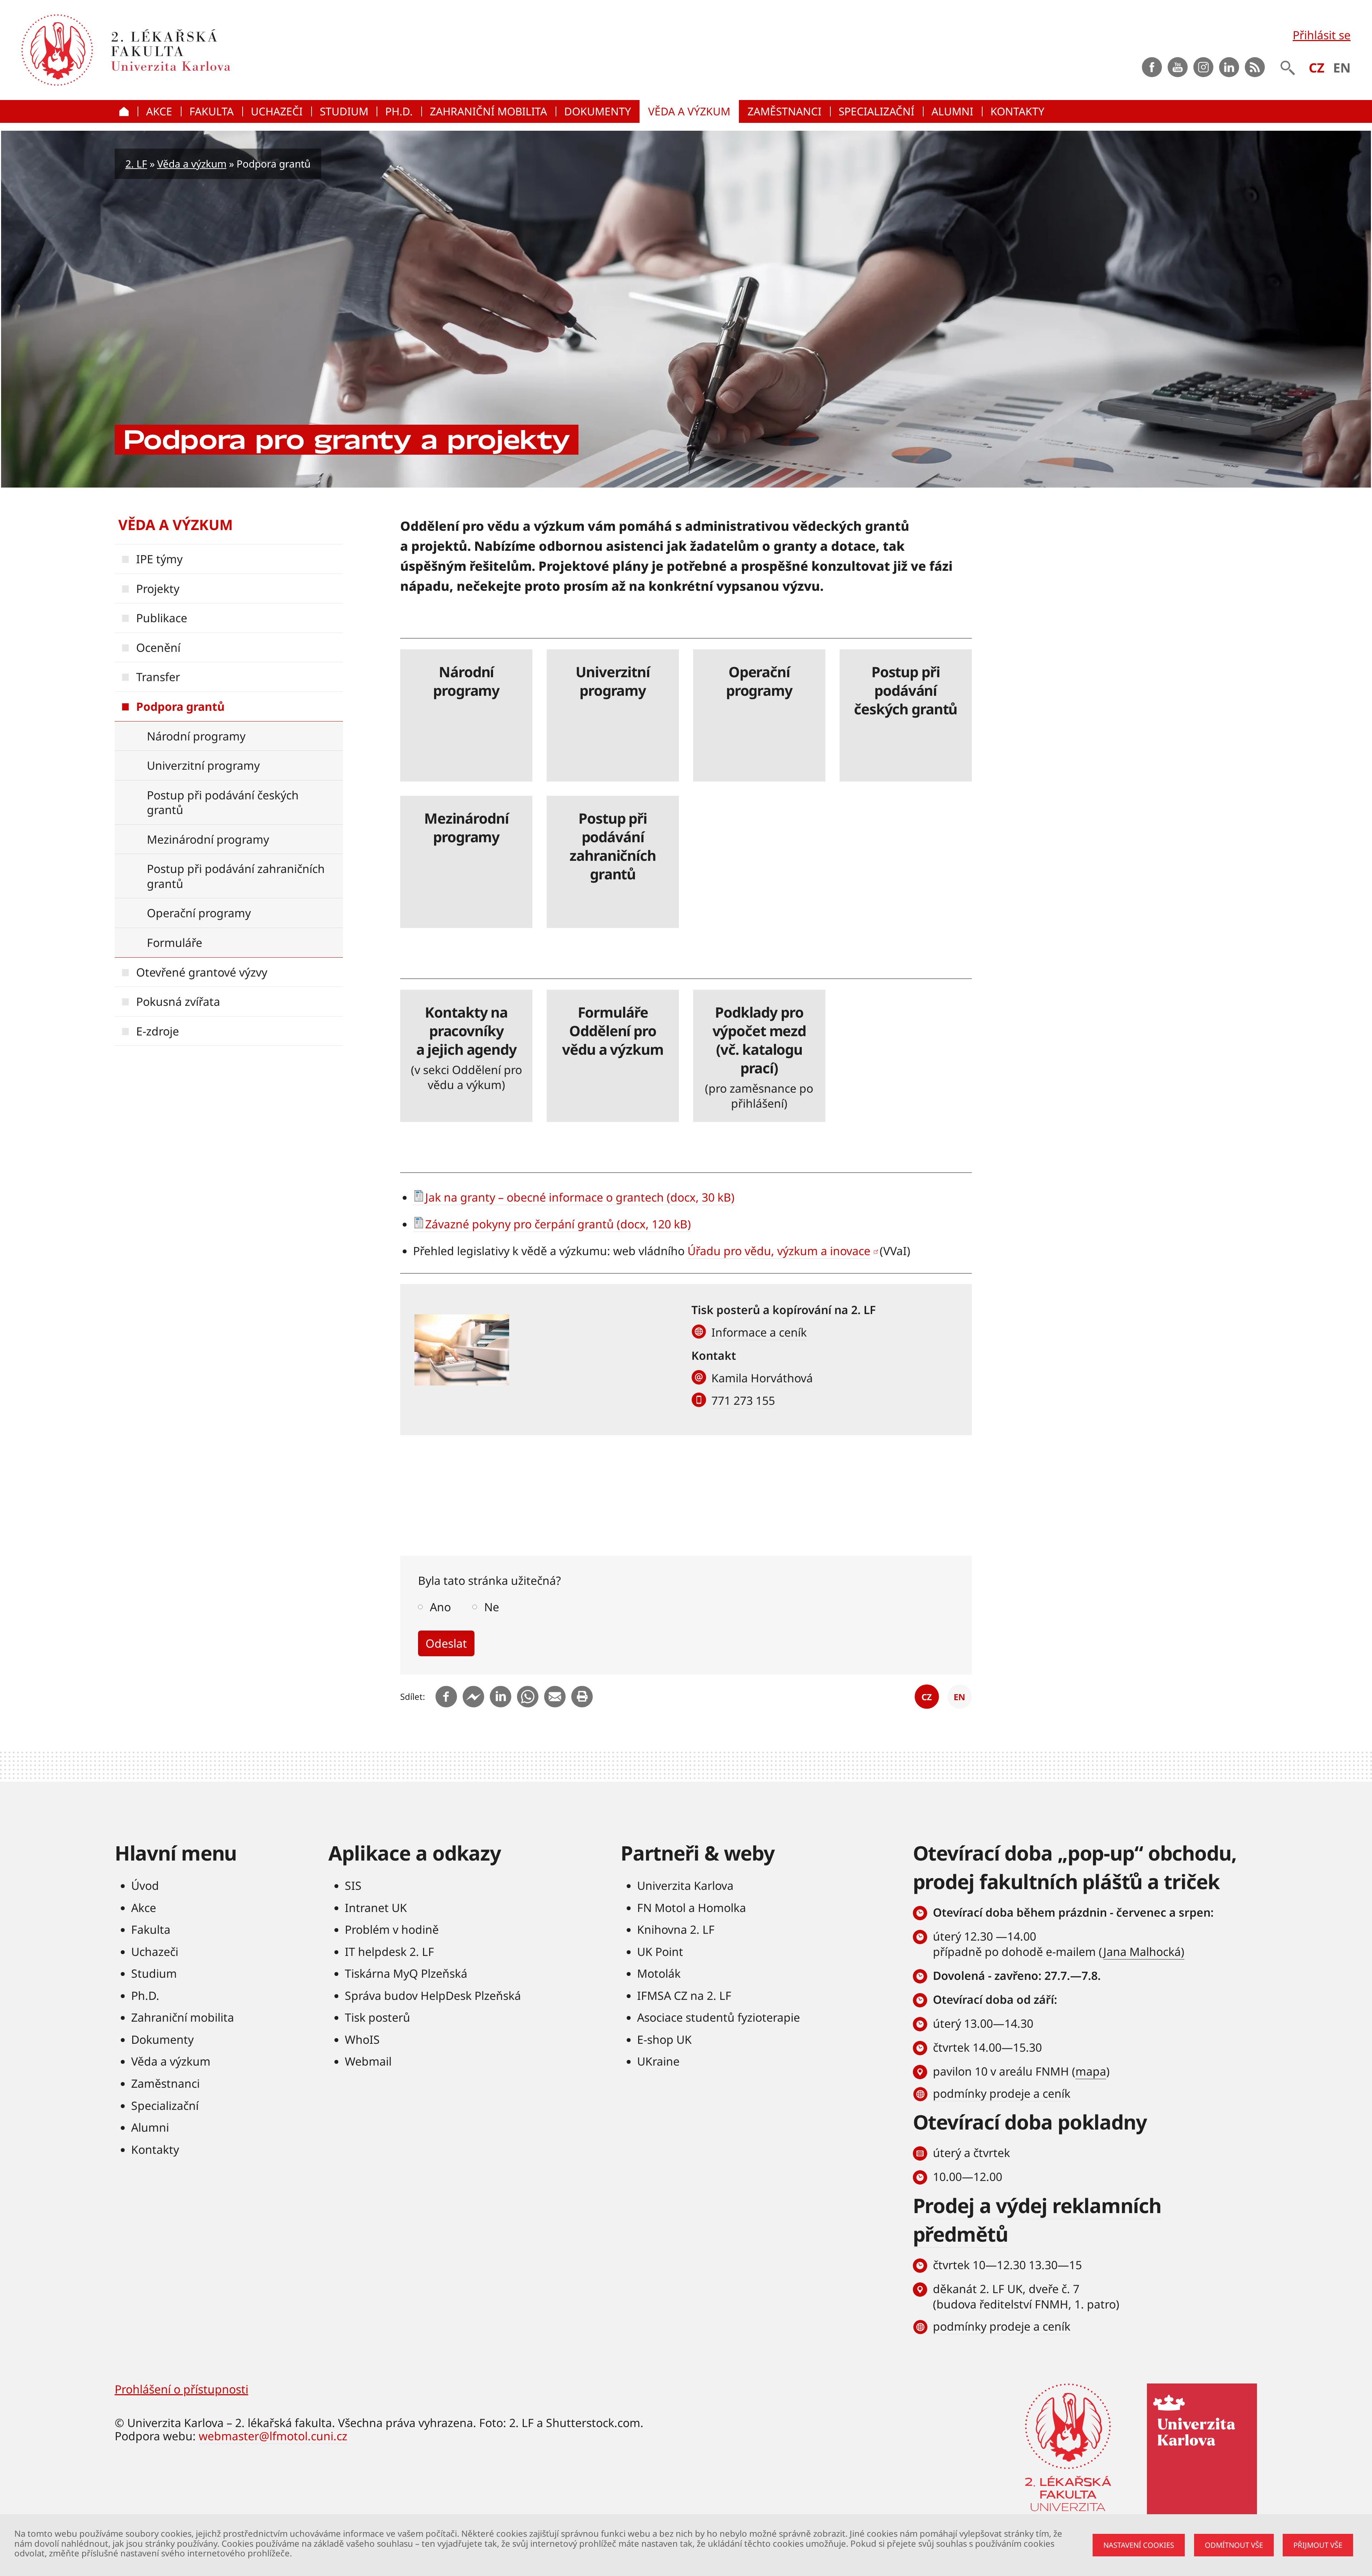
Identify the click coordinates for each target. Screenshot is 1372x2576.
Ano (440, 1607)
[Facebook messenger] (473, 1697)
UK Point (660, 1951)
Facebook (1152, 67)
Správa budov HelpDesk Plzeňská (433, 1995)
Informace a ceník (759, 1332)
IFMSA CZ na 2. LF (684, 1995)
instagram (1203, 67)
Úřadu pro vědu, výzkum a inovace (779, 1251)
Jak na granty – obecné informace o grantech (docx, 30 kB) (580, 1197)
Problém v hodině (392, 1929)
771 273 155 (743, 1400)
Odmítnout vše (1234, 2545)
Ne (492, 1607)
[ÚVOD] (126, 111)
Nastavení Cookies (1139, 2545)
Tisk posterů (377, 2017)
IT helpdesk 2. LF (389, 1951)
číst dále (466, 715)
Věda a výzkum (192, 164)
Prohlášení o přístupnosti (182, 2389)
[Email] (555, 1697)
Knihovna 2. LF (676, 1929)
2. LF (136, 164)
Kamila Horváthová (762, 1378)
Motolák (659, 1973)
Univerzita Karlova (685, 1885)
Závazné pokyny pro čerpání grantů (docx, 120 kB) (558, 1224)
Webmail (368, 2061)
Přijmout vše (1318, 2545)
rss (1255, 67)
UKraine (658, 2061)
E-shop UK (664, 2039)
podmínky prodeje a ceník (1002, 2093)
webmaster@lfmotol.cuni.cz (273, 2436)
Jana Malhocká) (1144, 1951)
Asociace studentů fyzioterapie (719, 2017)
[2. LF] (252, 50)
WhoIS (362, 2039)
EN (1342, 68)
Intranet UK (376, 1908)
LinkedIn (1229, 67)
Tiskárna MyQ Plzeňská (406, 1973)
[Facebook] (446, 1697)
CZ (1317, 68)
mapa (1091, 2071)
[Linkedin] (501, 1697)
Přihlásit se (1322, 35)
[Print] (582, 1697)
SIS (353, 1885)
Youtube (1178, 67)
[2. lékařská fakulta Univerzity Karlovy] (57, 50)
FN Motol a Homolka (692, 1908)
